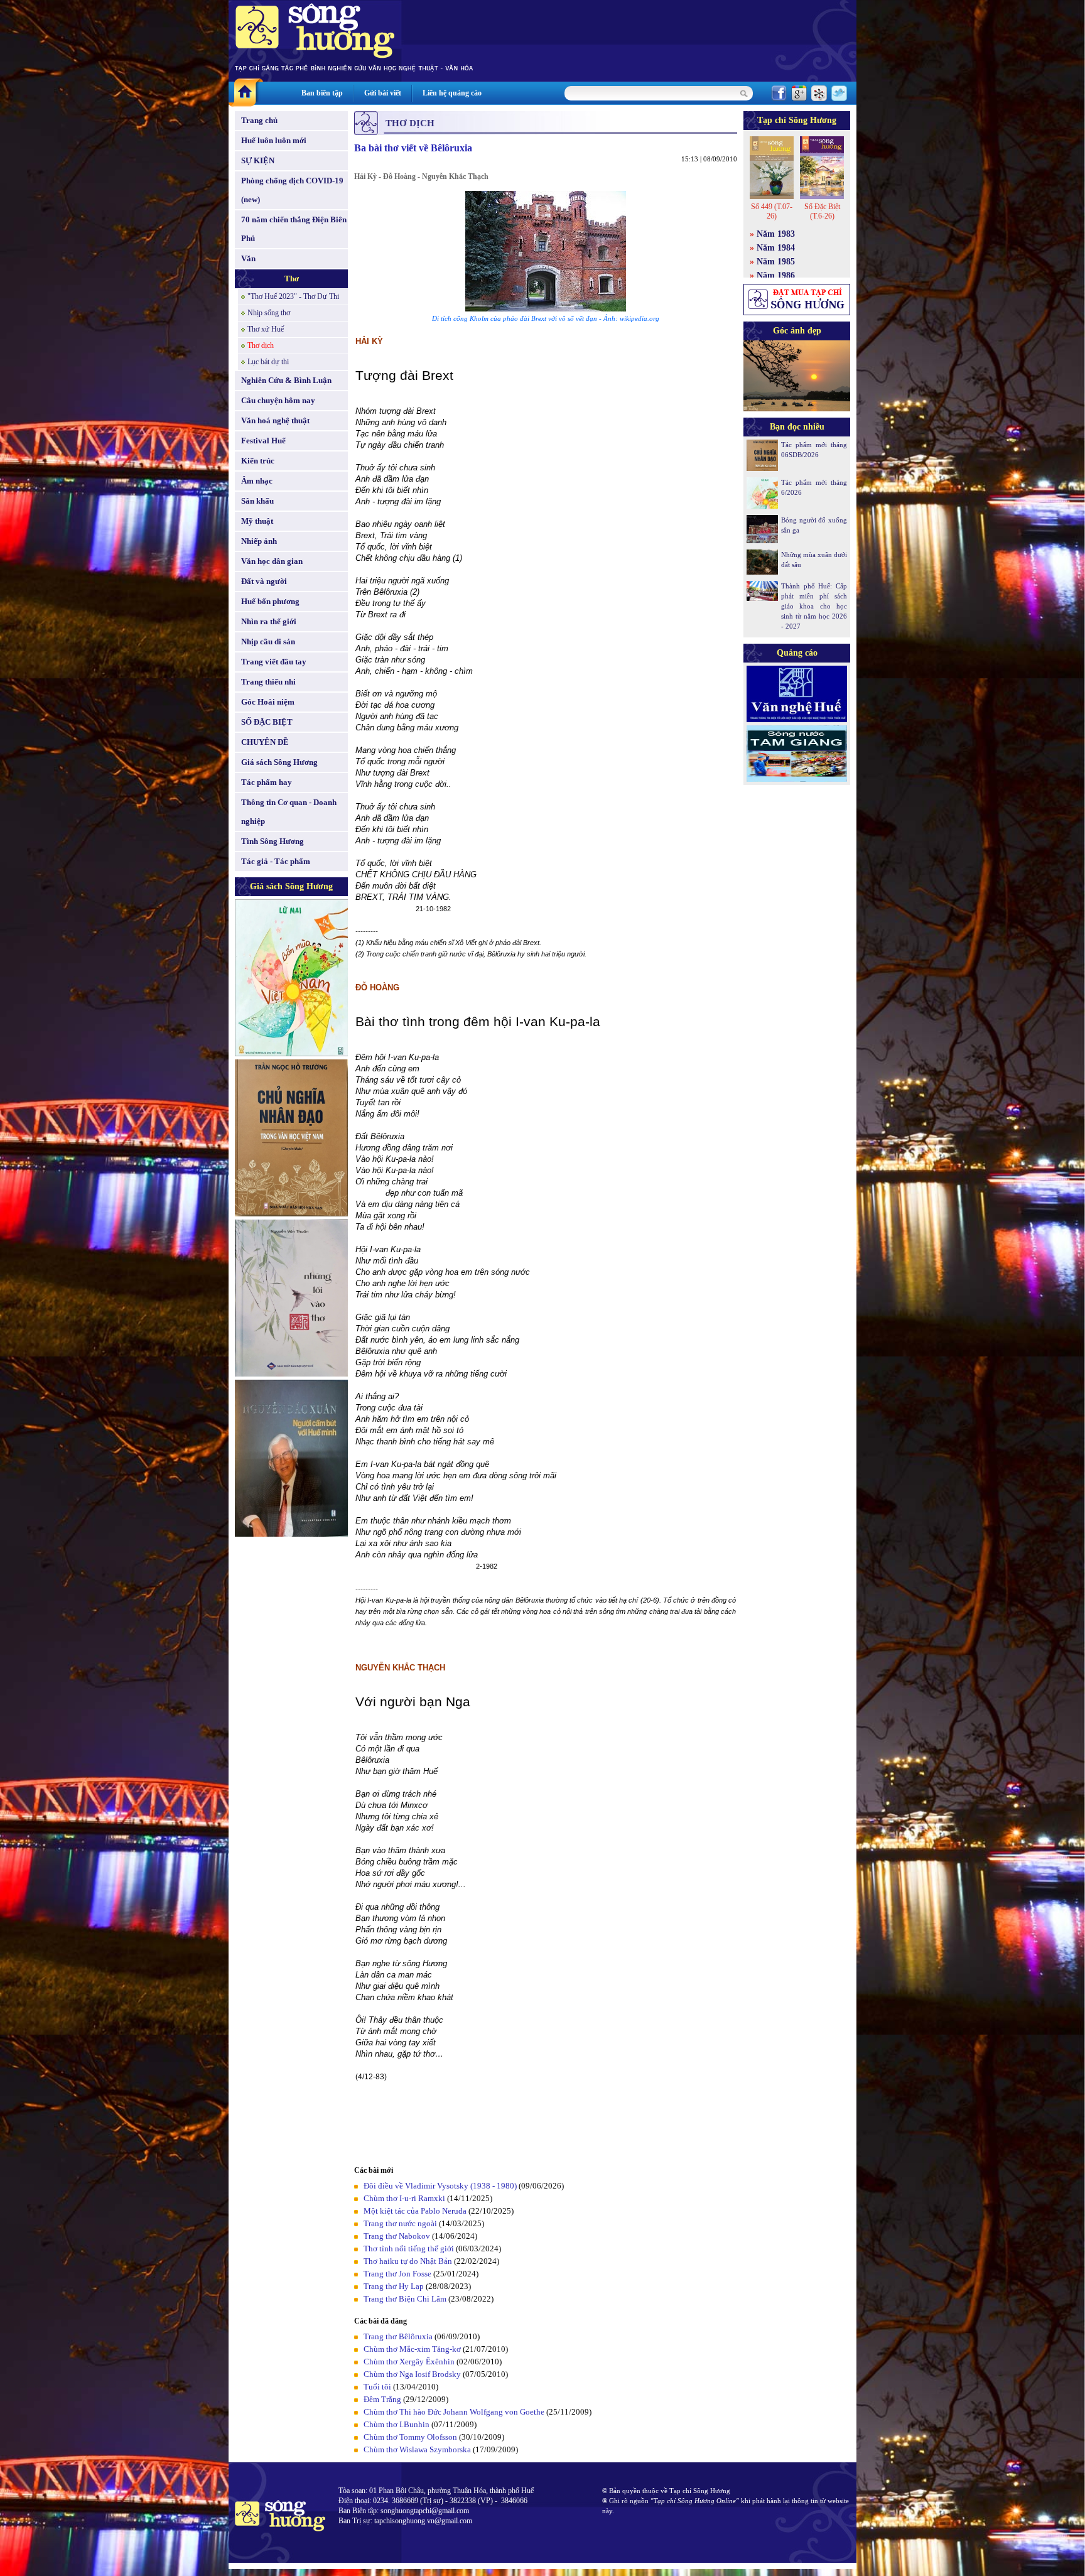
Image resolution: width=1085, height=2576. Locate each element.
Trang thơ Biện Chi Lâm (405, 2299)
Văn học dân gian (272, 561)
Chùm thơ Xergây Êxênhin (409, 2362)
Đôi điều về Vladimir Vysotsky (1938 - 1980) (440, 2186)
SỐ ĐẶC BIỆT (267, 722)
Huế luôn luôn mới (274, 140)
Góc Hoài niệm (268, 702)
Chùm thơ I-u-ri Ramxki (404, 2198)
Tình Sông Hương (273, 841)
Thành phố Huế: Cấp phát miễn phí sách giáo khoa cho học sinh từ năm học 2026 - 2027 (814, 606)
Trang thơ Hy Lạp (394, 2286)
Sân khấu (257, 501)
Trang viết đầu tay (274, 662)
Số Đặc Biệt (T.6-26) (822, 211)
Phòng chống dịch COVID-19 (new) (292, 190)
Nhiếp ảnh (259, 541)
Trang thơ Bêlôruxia (398, 2336)
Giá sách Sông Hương (279, 762)
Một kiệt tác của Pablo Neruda (415, 2211)
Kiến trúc (258, 461)
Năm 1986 (776, 275)
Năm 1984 (776, 248)
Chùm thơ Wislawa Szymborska (417, 2449)
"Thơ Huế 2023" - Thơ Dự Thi (293, 296)
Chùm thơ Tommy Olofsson (410, 2437)
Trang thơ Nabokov (397, 2236)
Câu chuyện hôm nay (278, 400)
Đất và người (264, 581)
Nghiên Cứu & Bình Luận (286, 380)
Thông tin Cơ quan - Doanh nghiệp (289, 812)
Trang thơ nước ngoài (400, 2223)
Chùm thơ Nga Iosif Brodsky (412, 2374)
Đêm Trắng (382, 2399)
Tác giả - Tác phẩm (276, 861)
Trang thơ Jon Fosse (397, 2274)
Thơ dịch (261, 345)
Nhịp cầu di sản (268, 641)
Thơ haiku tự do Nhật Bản (408, 2261)
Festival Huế (263, 441)
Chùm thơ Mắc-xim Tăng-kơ (412, 2349)
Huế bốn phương (270, 601)
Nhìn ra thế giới (269, 621)
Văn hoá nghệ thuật (275, 420)
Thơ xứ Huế (266, 329)
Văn (248, 258)
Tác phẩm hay (267, 782)
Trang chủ (259, 120)
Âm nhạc (257, 481)
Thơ (292, 279)
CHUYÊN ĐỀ (265, 742)
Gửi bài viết (383, 93)
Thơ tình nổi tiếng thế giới (409, 2249)
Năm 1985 (776, 262)
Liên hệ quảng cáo (452, 93)
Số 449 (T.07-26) (772, 211)
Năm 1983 (776, 234)
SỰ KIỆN (258, 160)
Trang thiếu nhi (268, 682)
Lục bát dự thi (268, 362)
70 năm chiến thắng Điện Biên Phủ (294, 229)
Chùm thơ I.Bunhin (397, 2424)
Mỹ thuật (257, 521)
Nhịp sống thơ (269, 313)
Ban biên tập (322, 93)
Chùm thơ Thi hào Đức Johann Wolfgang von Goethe (454, 2412)
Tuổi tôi (377, 2387)
